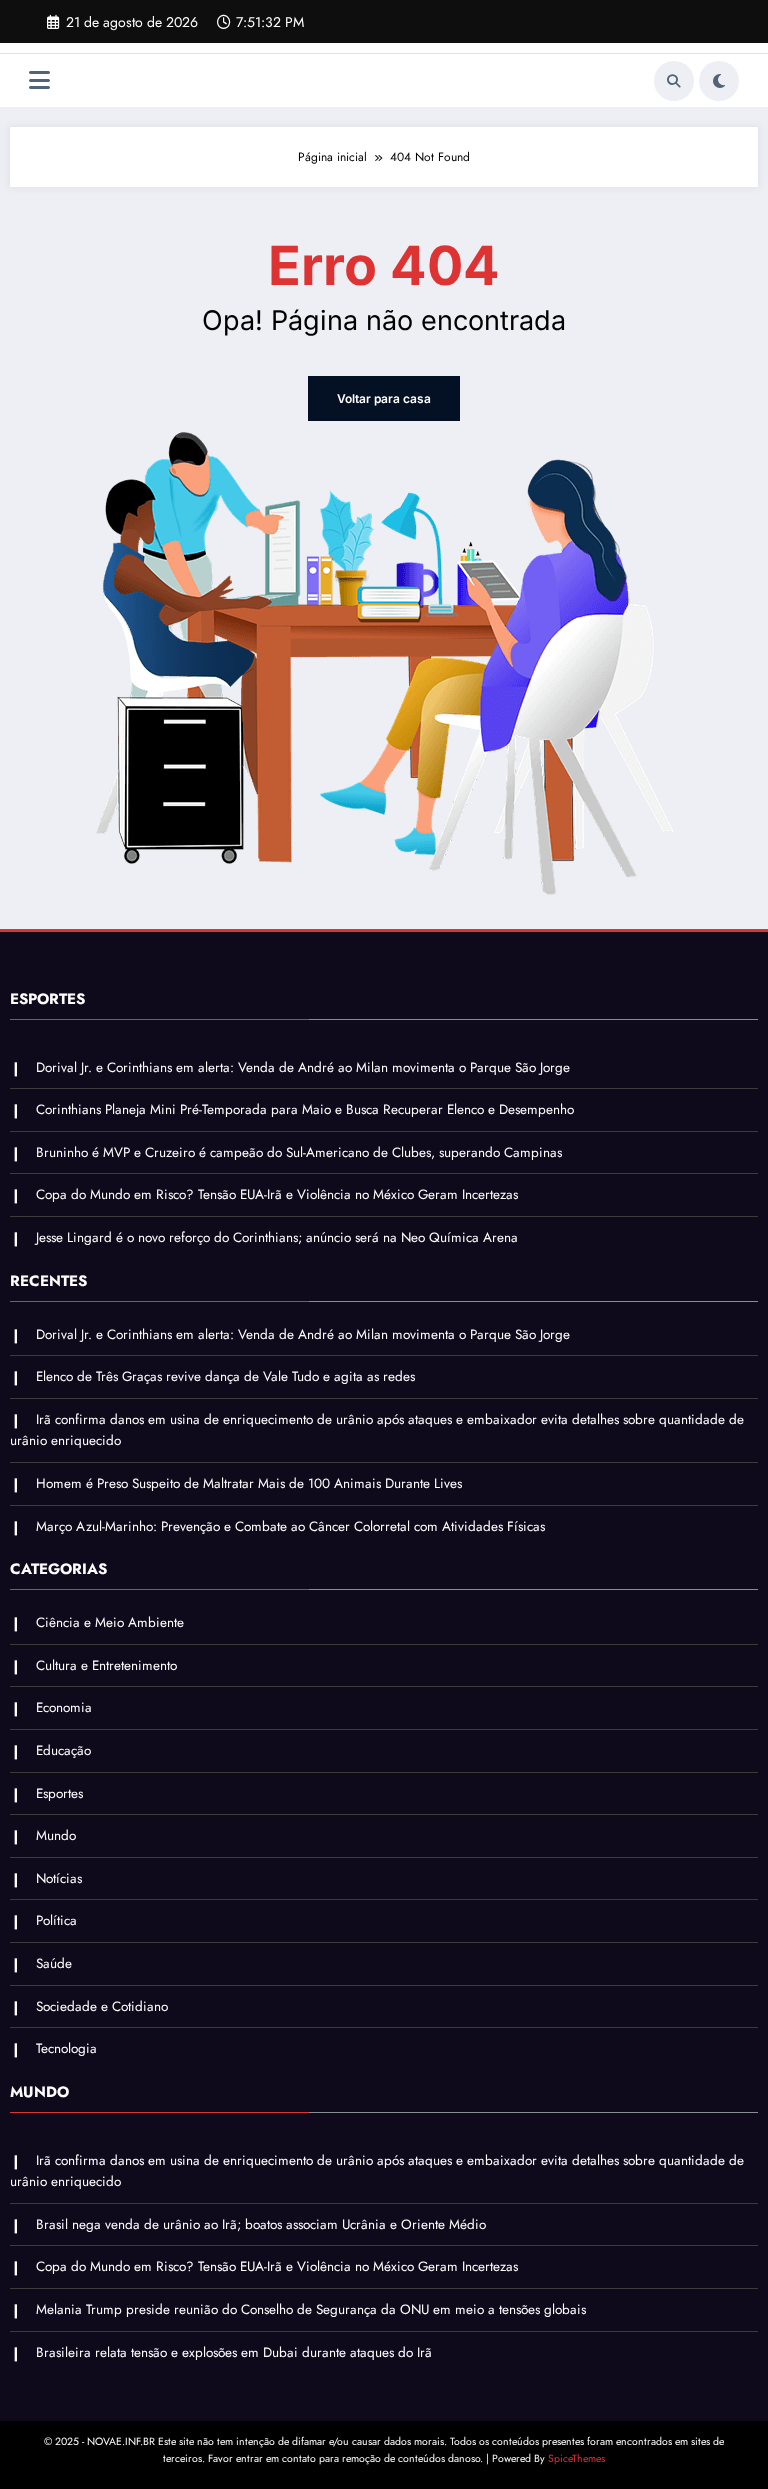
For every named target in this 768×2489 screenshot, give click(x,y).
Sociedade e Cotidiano (102, 2006)
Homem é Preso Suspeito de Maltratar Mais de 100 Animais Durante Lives (249, 1483)
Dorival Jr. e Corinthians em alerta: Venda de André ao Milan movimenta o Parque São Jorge (303, 1067)
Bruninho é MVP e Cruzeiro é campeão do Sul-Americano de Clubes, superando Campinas (299, 1152)
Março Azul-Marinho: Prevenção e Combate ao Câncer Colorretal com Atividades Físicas (290, 1526)
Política (56, 1920)
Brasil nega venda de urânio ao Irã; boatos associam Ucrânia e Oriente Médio (261, 2224)
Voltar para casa (384, 398)
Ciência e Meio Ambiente (110, 1622)
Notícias (59, 1878)
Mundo (56, 1835)
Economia (64, 1707)
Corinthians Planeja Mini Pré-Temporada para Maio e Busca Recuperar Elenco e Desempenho (305, 1109)
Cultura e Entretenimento (106, 1665)
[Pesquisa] (674, 81)
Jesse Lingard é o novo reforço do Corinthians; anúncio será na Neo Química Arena (277, 1237)
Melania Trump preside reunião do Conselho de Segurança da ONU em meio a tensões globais (311, 2309)
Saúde (54, 1963)
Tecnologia (66, 2048)
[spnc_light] (719, 81)
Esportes (59, 1793)
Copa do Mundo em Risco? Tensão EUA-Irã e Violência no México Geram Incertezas (277, 1194)
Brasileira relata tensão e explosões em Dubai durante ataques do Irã (234, 2352)
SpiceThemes (576, 2458)
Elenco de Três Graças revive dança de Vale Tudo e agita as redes (225, 1376)
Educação (63, 1750)
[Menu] (39, 80)
